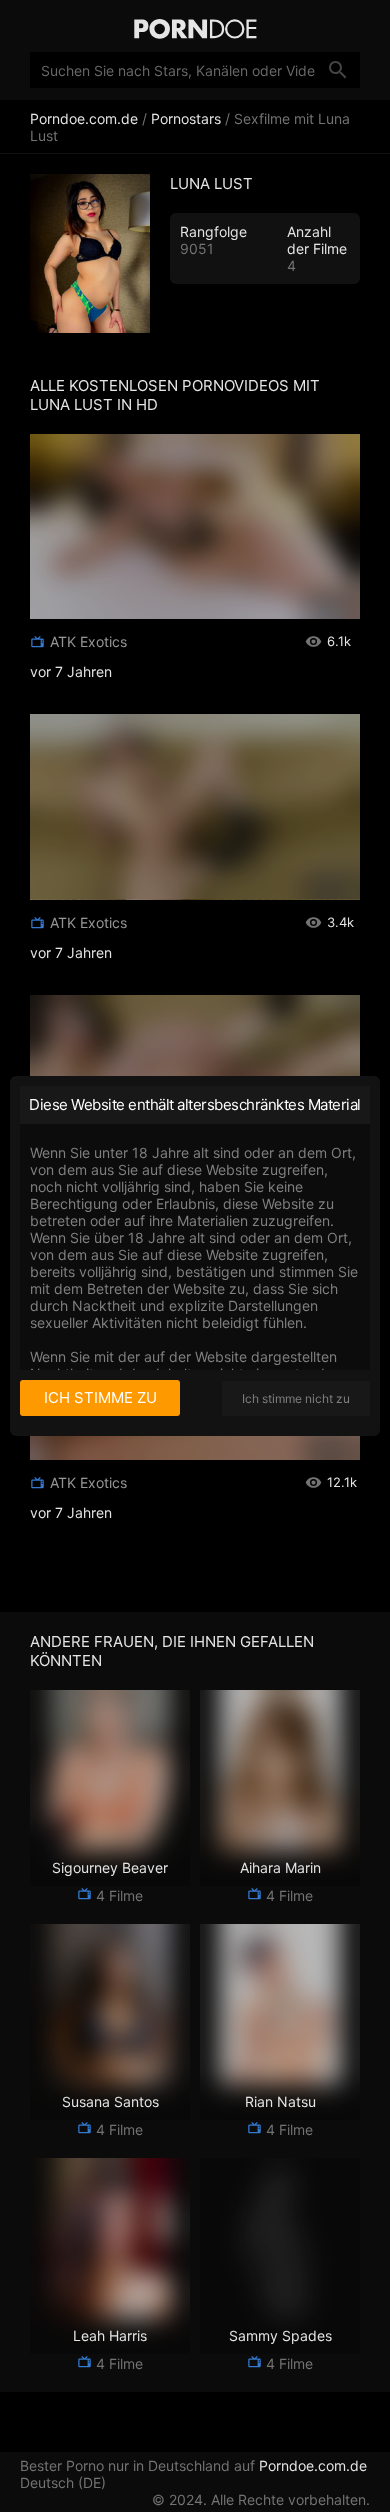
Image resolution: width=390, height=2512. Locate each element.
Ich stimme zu (100, 1397)
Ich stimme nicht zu (296, 1398)
